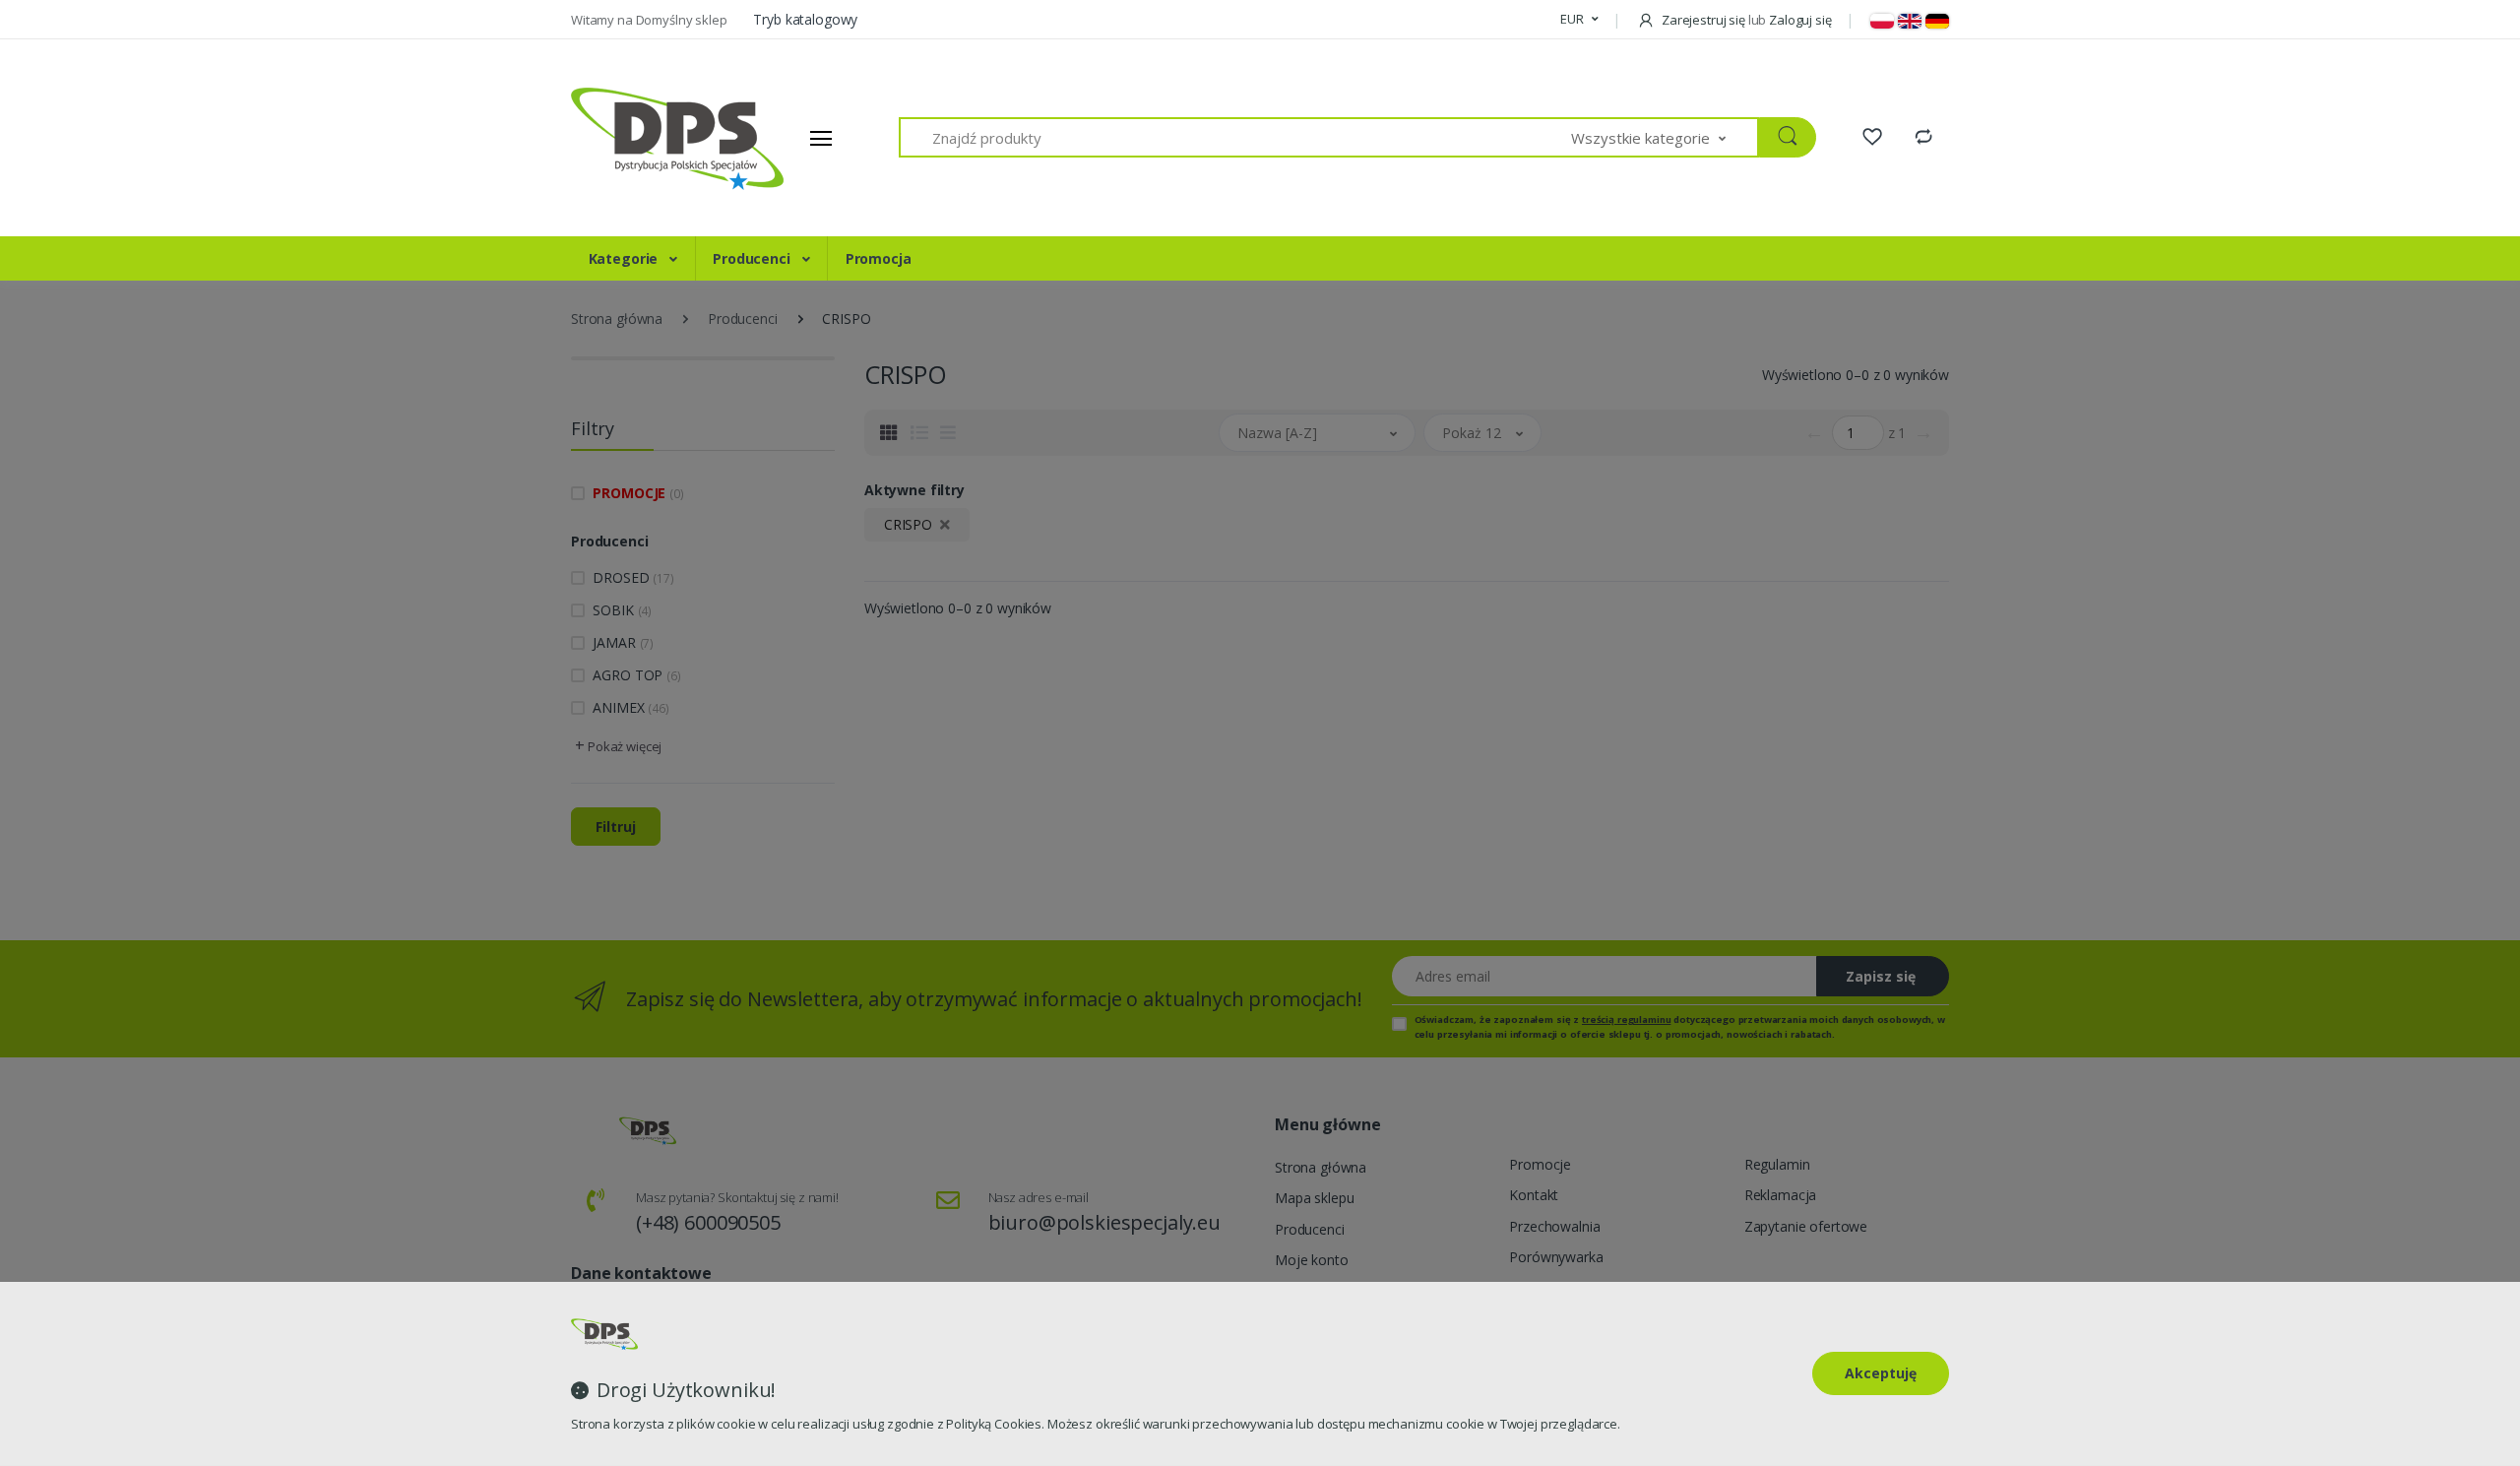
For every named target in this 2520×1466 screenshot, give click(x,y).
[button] (1579, 20)
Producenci (753, 258)
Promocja (879, 258)
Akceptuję (1881, 1373)
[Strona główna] (645, 138)
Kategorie (626, 258)
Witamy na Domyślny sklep (650, 20)
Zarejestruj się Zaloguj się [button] (1745, 20)
